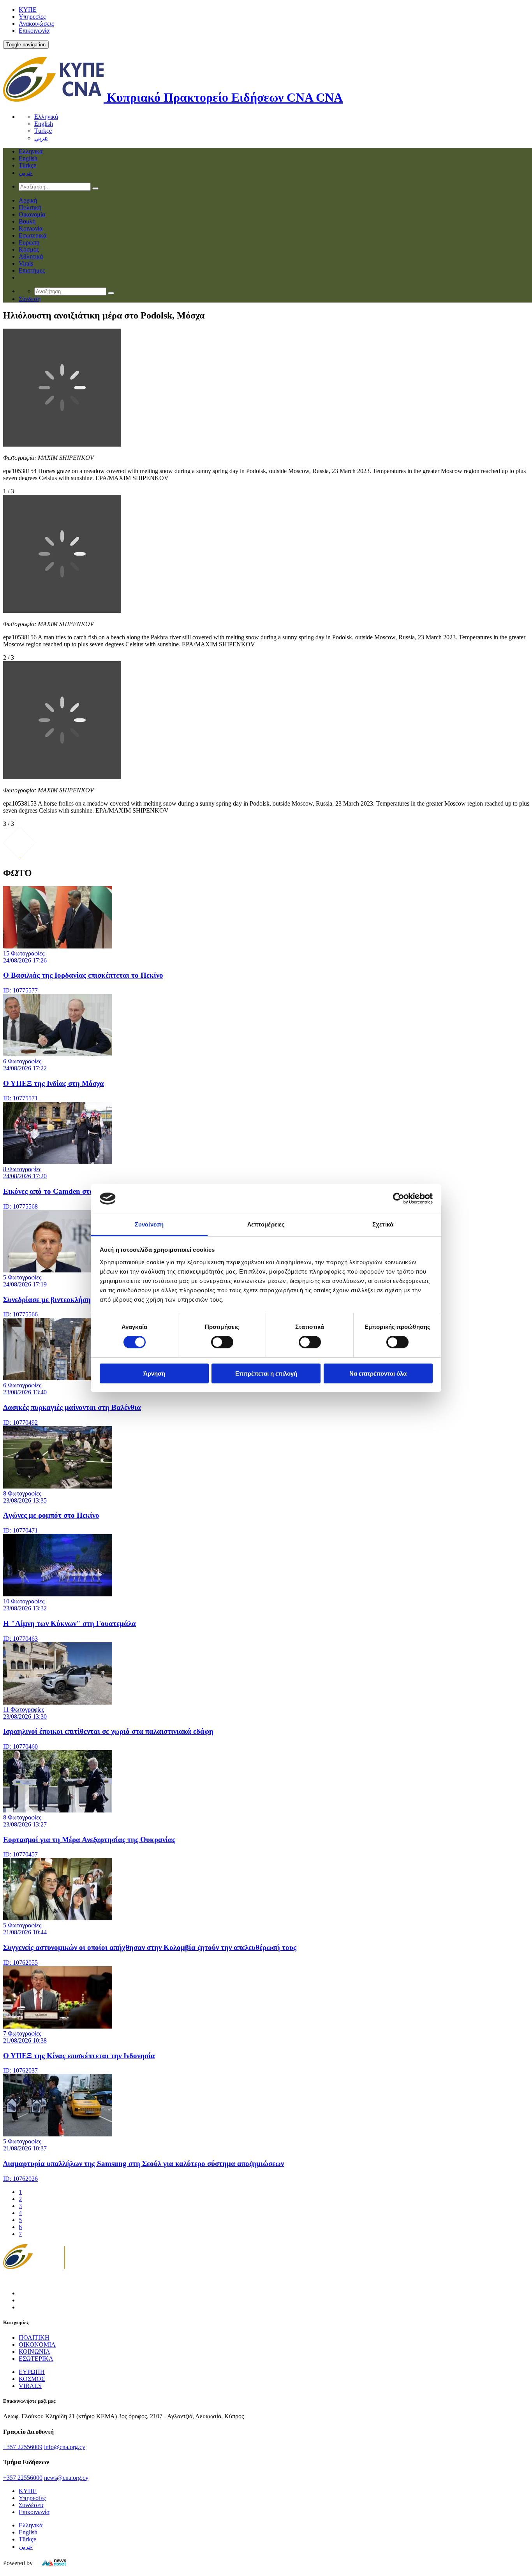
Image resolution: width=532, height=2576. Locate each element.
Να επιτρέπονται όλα (378, 1373)
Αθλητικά (31, 256)
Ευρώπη (29, 242)
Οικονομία (32, 214)
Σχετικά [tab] (383, 1224)
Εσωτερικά (33, 235)
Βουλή (27, 221)
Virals (26, 263)
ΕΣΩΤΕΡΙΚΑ (36, 2359)
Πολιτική (30, 207)
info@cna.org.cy (65, 2447)
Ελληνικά (46, 117)
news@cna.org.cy (66, 2478)
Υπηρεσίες (32, 17)
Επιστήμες (32, 270)
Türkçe (43, 131)
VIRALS (30, 2386)
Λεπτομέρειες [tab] (266, 1224)
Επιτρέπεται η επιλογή (266, 1373)
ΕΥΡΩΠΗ (32, 2372)
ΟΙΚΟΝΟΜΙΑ (37, 2345)
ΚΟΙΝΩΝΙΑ (34, 2352)
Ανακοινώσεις (36, 24)
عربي (41, 138)
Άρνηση (154, 1373)
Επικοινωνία (34, 31)
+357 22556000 (23, 2478)
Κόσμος (29, 249)
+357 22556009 (23, 2447)
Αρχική (28, 200)
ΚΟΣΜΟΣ (32, 2379)
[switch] (222, 1342)
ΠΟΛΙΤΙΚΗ (34, 2338)
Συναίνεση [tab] (149, 1224)
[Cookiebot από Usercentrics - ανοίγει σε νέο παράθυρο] (399, 1198)
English (44, 124)
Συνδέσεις (31, 2505)
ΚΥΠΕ (28, 10)
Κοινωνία (31, 228)
